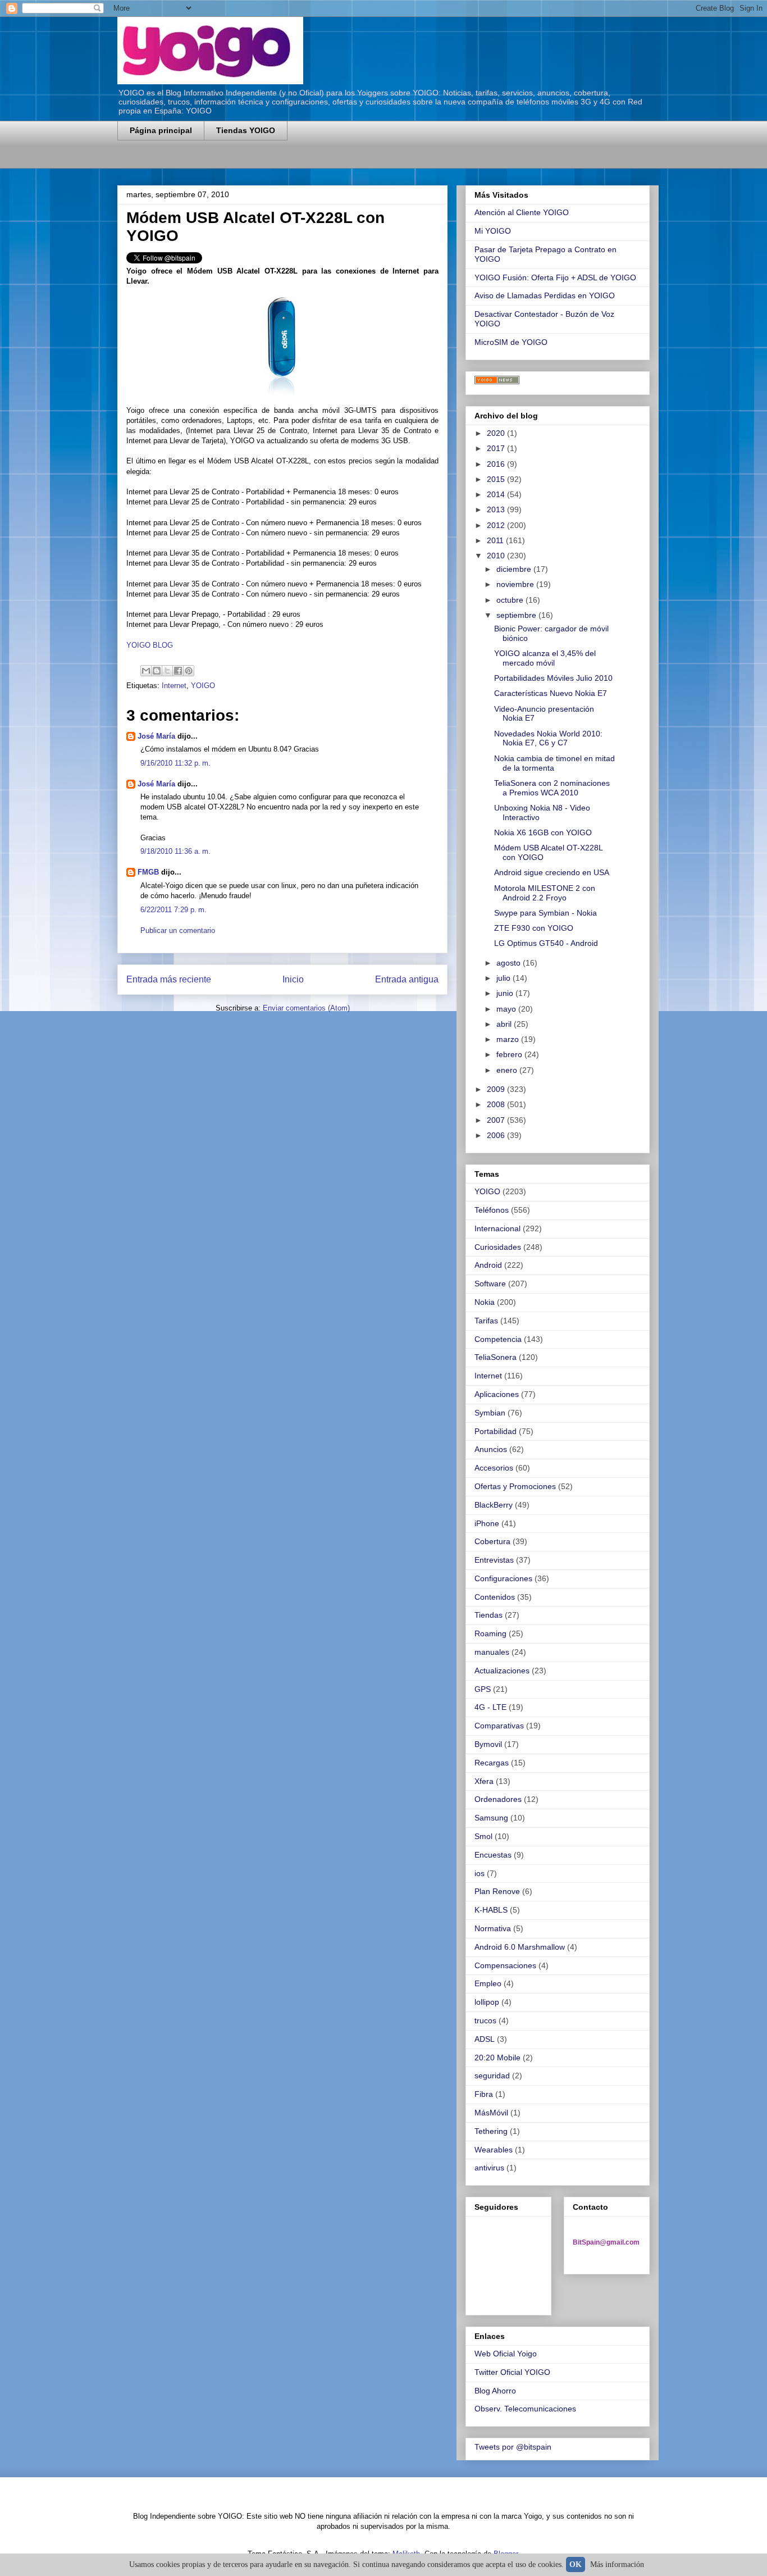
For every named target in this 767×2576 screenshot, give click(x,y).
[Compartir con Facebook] (178, 671)
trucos (485, 2020)
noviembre (516, 584)
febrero (510, 1054)
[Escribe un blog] (157, 671)
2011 (496, 540)
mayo (507, 1009)
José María (156, 736)
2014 (497, 494)
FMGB (148, 872)
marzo (509, 1039)
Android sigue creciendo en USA (552, 872)
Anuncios (491, 1449)
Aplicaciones (497, 1394)
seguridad (492, 2076)
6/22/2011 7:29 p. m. (174, 910)
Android (488, 1265)
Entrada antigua (407, 979)
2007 (497, 1120)
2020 (497, 433)
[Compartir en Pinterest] (189, 671)
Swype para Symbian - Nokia (545, 913)
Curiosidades (498, 1247)
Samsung (491, 1818)
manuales (492, 1652)
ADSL (485, 2039)
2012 (497, 525)
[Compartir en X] (167, 671)
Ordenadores (498, 1799)
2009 (497, 1089)
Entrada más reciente (169, 979)
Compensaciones (505, 1965)
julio (505, 978)
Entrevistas (494, 1560)
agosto (510, 963)
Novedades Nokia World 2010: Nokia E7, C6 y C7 (548, 738)
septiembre (517, 615)
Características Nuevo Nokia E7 (551, 693)
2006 (497, 1135)
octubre (511, 600)
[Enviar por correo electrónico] (146, 671)
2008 (497, 1104)
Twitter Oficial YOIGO (512, 2372)
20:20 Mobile (497, 2058)
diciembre (515, 569)
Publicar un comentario (178, 930)
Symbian (490, 1413)
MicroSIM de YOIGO (511, 342)
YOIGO (203, 686)
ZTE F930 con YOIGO (534, 928)
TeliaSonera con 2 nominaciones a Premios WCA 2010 (552, 788)
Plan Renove (497, 1891)
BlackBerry (494, 1505)
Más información (617, 2564)
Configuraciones (503, 1578)
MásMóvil (491, 2113)
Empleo (488, 1983)
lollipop (487, 2002)
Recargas (492, 1763)
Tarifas (486, 1321)
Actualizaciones (502, 1671)
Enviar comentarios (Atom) (306, 1008)
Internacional (497, 1228)
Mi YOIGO (493, 231)
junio (506, 993)
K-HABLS (491, 1910)
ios (480, 1873)
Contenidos (495, 1597)
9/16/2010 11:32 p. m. (175, 763)
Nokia (485, 1302)
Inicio (293, 979)
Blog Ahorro (495, 2391)
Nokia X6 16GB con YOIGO (543, 832)
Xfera (484, 1781)
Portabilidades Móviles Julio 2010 (553, 678)
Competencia (498, 1339)
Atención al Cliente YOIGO (522, 212)
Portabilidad (496, 1431)
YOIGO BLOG (150, 645)
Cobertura (492, 1541)
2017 (497, 448)
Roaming (490, 1633)
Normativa (493, 1928)
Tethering (491, 2131)
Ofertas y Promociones (515, 1486)
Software (490, 1284)
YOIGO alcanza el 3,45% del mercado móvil (545, 658)
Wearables (494, 2150)
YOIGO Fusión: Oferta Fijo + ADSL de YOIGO (555, 277)
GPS (483, 1689)
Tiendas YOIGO (246, 130)
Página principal (161, 130)
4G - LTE (490, 1707)
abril (505, 1024)
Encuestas (493, 1855)
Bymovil (488, 1744)
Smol (483, 1836)
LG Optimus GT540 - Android (546, 943)
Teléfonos (492, 1210)
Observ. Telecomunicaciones (525, 2409)
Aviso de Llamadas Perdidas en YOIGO (545, 295)
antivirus (489, 2168)
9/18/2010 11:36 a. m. (175, 851)
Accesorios (494, 1468)
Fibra (484, 2094)
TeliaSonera (496, 1357)
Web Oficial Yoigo (506, 2354)
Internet (174, 686)
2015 (497, 479)
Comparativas (499, 1726)
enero (508, 1070)
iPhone (487, 1523)
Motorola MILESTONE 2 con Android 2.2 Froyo (545, 893)
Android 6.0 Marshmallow (520, 1947)
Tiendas (488, 1615)
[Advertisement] (249, 161)
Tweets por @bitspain (513, 2447)
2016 (497, 464)
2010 (497, 556)
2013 (497, 509)
